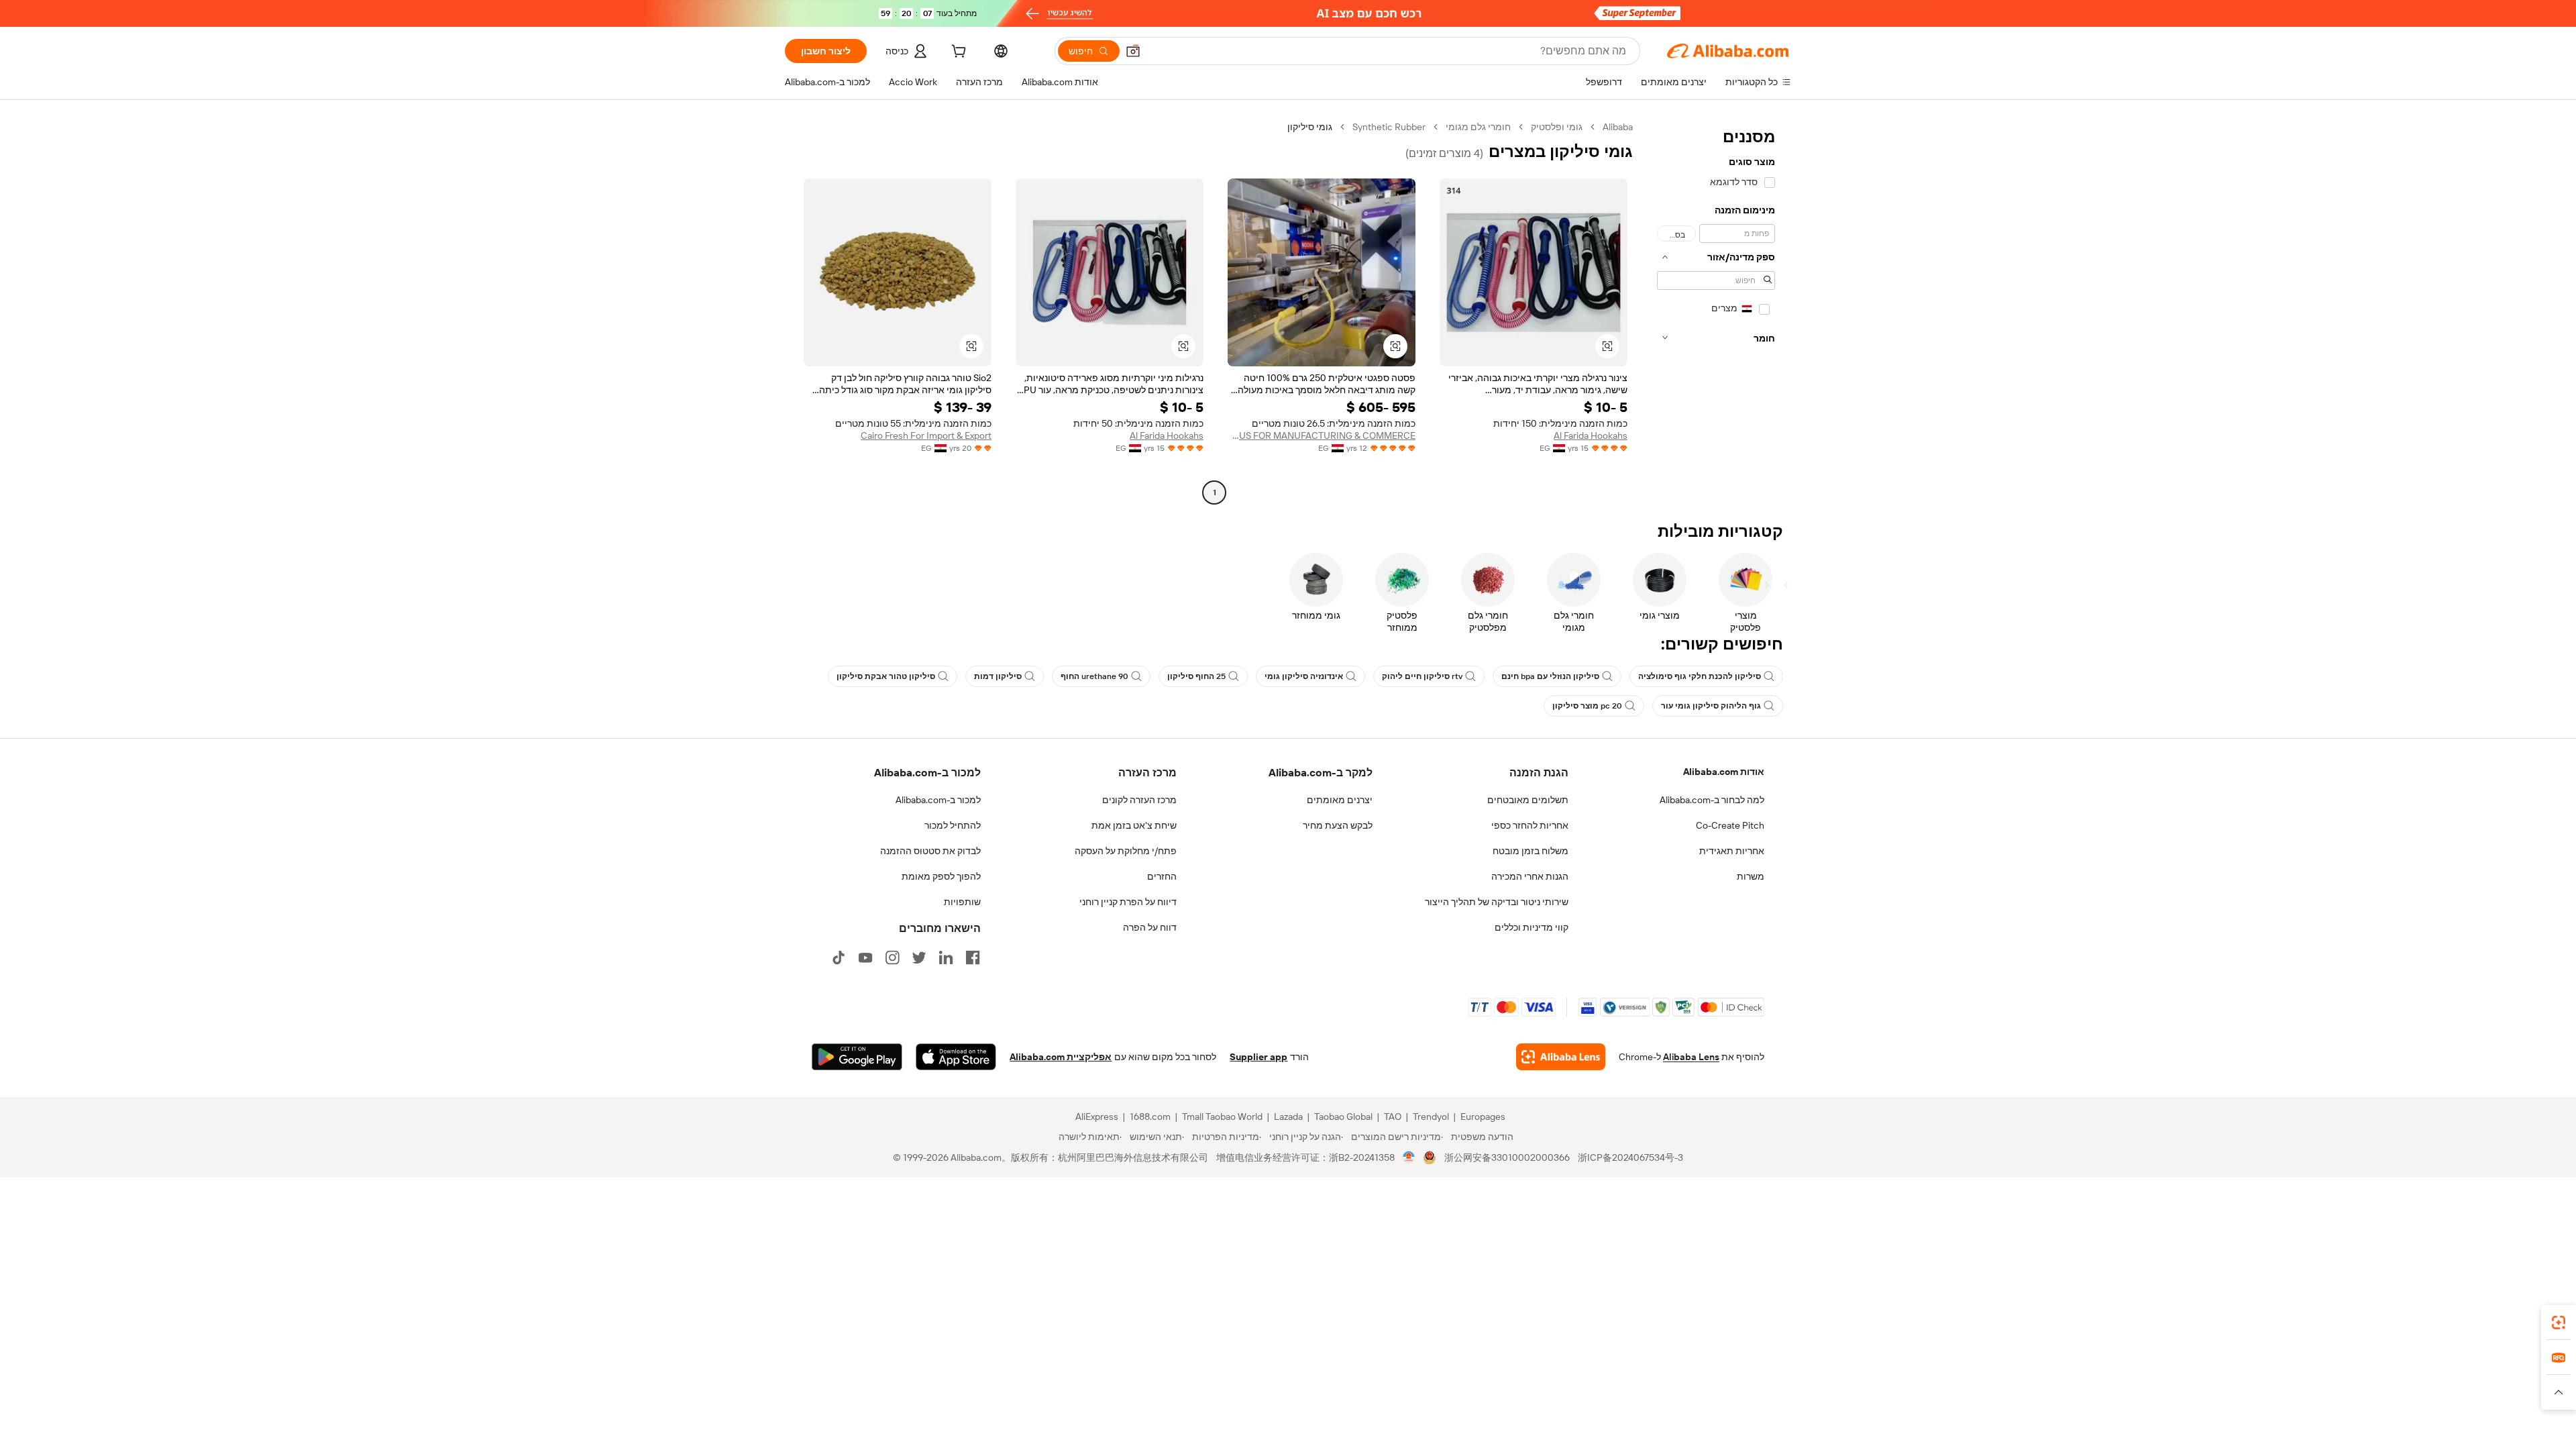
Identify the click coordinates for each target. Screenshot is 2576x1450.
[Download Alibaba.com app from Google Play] (857, 1057)
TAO (1393, 1117)
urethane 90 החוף (1094, 676)
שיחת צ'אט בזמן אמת (1134, 825)
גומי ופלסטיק (1557, 127)
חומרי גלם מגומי (1478, 127)
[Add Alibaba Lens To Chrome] (1561, 1057)
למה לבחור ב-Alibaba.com (1712, 800)
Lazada (1288, 1117)
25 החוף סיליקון (1196, 676)
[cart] (957, 53)
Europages (1483, 1117)
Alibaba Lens (1691, 1057)
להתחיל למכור (953, 825)
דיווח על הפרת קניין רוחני (1128, 902)
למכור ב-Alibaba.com (938, 800)
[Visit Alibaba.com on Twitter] (919, 957)
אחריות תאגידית (1732, 851)
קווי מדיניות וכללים (1532, 927)
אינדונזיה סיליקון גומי (1304, 676)
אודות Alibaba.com (1724, 772)
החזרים (1162, 876)
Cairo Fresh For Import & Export (926, 435)
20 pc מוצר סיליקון (1587, 706)
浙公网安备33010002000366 (1507, 1157)
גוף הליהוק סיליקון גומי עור (1711, 706)
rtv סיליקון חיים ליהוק (1422, 676)
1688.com (1150, 1117)
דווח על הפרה (1150, 927)
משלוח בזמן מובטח (1531, 851)
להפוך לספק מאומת (941, 876)
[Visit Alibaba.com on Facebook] (973, 957)
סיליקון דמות (998, 676)
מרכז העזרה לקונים (1139, 800)
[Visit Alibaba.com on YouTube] (865, 957)
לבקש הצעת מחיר (1338, 825)
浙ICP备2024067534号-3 (1630, 1157)
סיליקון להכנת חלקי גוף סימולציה (1700, 676)
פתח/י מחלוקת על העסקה (1126, 851)
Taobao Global (1343, 1117)
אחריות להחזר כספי (1530, 825)
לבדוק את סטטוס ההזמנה (930, 851)
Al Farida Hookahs (1591, 435)
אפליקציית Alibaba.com (1061, 1057)
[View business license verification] (1409, 1157)
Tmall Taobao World (1222, 1117)
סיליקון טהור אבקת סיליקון (886, 676)
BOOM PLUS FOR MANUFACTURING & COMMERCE (1322, 435)
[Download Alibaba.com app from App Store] (956, 1057)
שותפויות (962, 902)
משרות (1751, 876)
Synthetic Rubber (1389, 127)
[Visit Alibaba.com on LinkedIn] (946, 957)
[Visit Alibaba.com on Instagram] (892, 957)
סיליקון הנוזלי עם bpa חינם (1550, 676)
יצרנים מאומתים (1340, 800)
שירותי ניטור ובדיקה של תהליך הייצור (1497, 902)
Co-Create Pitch (1730, 825)
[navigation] (1716, 311)
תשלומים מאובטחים (1528, 800)
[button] (1133, 51)
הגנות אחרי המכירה (1530, 876)
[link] (2559, 1323)
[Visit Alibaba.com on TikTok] (839, 957)
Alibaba (1618, 127)
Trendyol (1431, 1117)
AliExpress (1097, 1117)
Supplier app (1258, 1057)
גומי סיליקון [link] (1310, 127)
